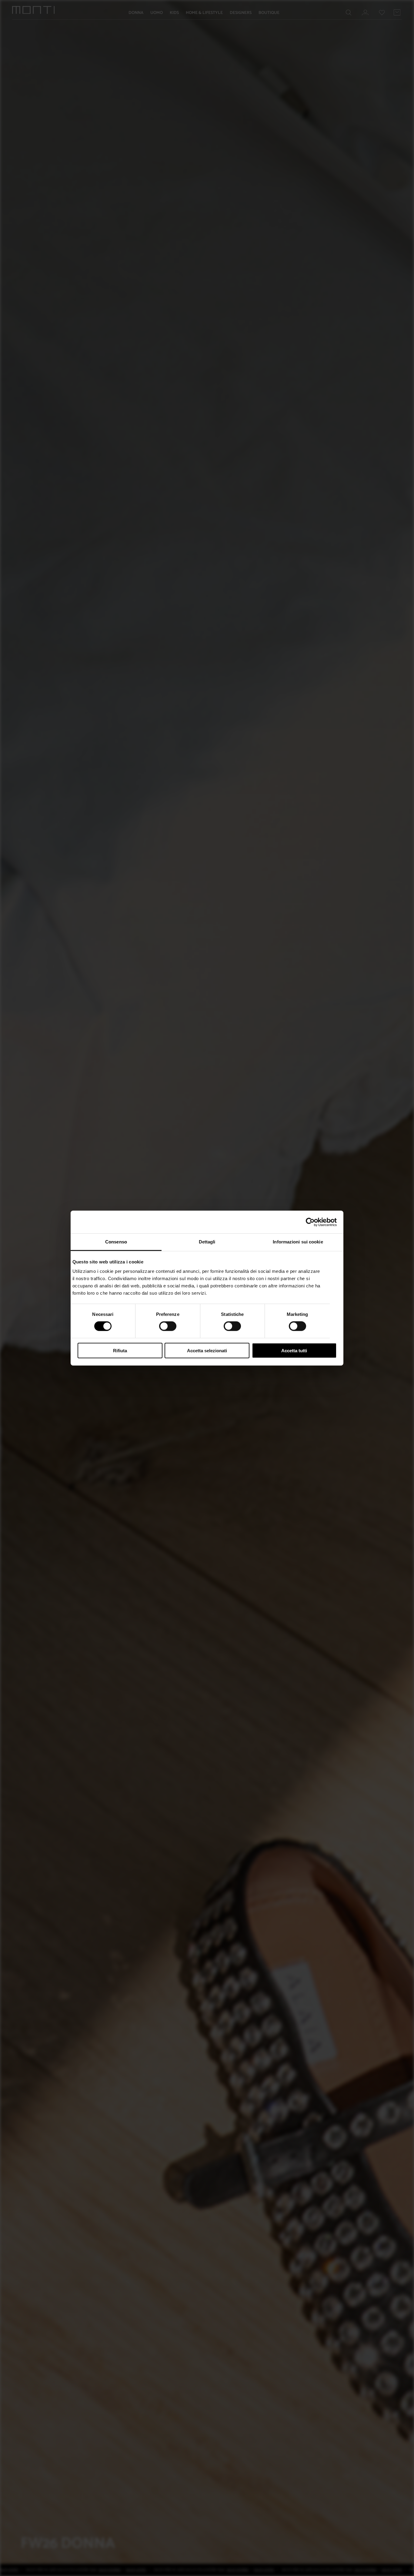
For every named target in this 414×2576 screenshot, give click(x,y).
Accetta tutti (294, 1351)
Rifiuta (120, 1351)
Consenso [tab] (116, 1242)
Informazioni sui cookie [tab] (298, 1242)
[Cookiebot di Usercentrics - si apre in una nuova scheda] (310, 1222)
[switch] (168, 1326)
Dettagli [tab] (207, 1242)
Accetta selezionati (207, 1351)
